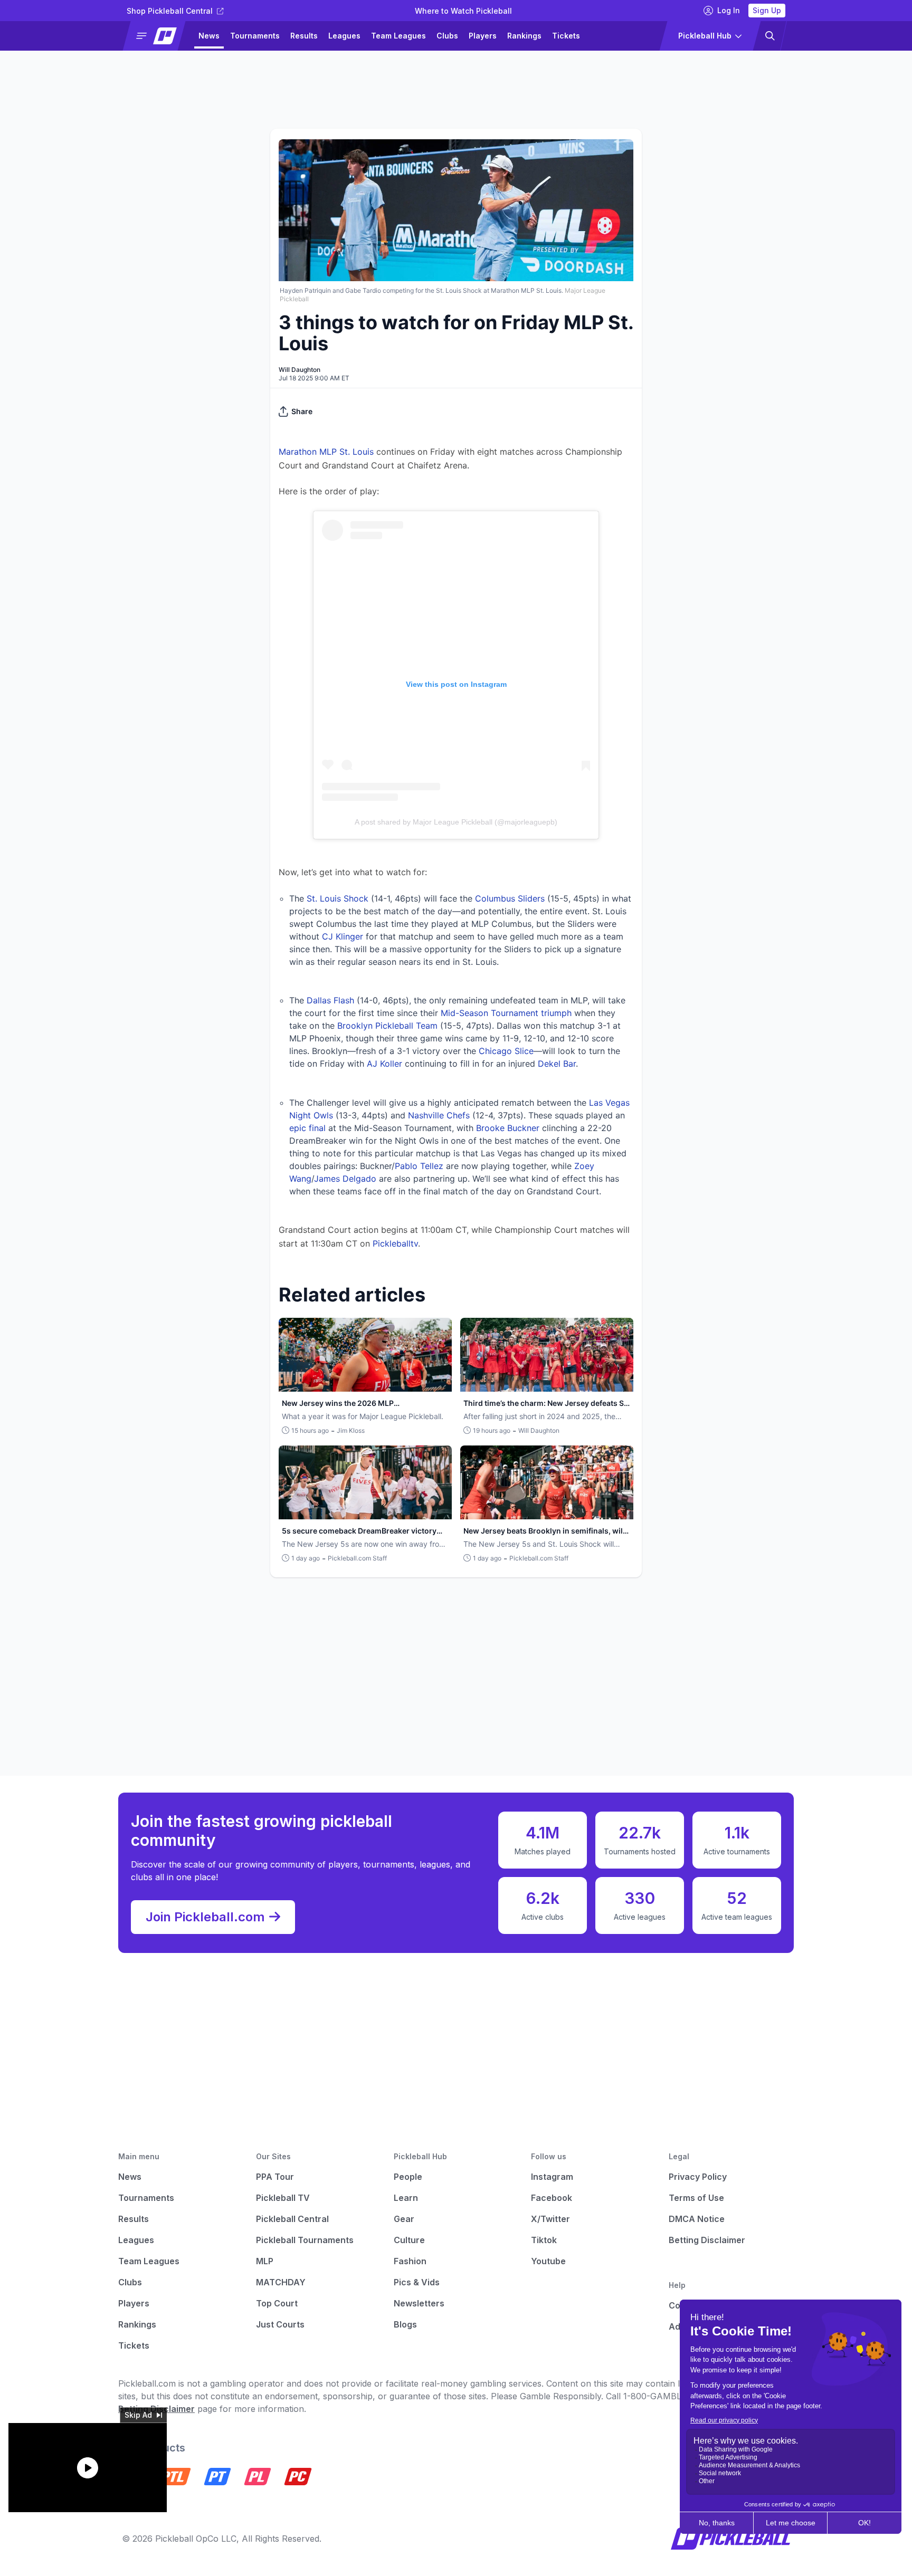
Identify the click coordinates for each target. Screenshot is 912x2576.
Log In (729, 10)
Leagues (344, 36)
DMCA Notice (697, 2219)
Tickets (566, 36)
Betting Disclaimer (707, 2240)
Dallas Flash (330, 1000)
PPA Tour (275, 2177)
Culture (409, 2240)
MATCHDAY (281, 2282)
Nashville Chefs (439, 1115)
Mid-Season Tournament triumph (506, 1013)
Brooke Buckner (508, 1128)
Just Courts (280, 2324)
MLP (265, 2261)
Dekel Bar (557, 1064)
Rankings (524, 36)
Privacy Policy (698, 2177)
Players (483, 36)
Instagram (552, 2177)
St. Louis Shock (338, 898)
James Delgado (345, 1179)
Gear (404, 2219)
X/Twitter (550, 2219)
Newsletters (419, 2303)
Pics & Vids (417, 2282)
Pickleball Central (292, 2219)
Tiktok (544, 2240)
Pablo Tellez (419, 1166)
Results (304, 36)
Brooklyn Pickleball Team (387, 1026)
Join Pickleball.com (205, 1917)
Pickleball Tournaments (305, 2240)
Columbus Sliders (510, 898)
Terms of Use (696, 2198)
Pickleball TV (283, 2198)
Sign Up (767, 10)
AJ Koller (384, 1064)
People (408, 2177)
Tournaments (255, 36)
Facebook (552, 2198)
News (209, 36)
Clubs (447, 36)
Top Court (277, 2303)
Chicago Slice (506, 1051)
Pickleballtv (395, 1243)
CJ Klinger (343, 936)
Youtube (548, 2261)
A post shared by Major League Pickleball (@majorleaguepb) (456, 822)
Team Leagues (398, 36)
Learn (406, 2198)
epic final (307, 1128)
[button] (159, 36)
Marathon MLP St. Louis (326, 452)
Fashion (410, 2261)
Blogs (405, 2324)
